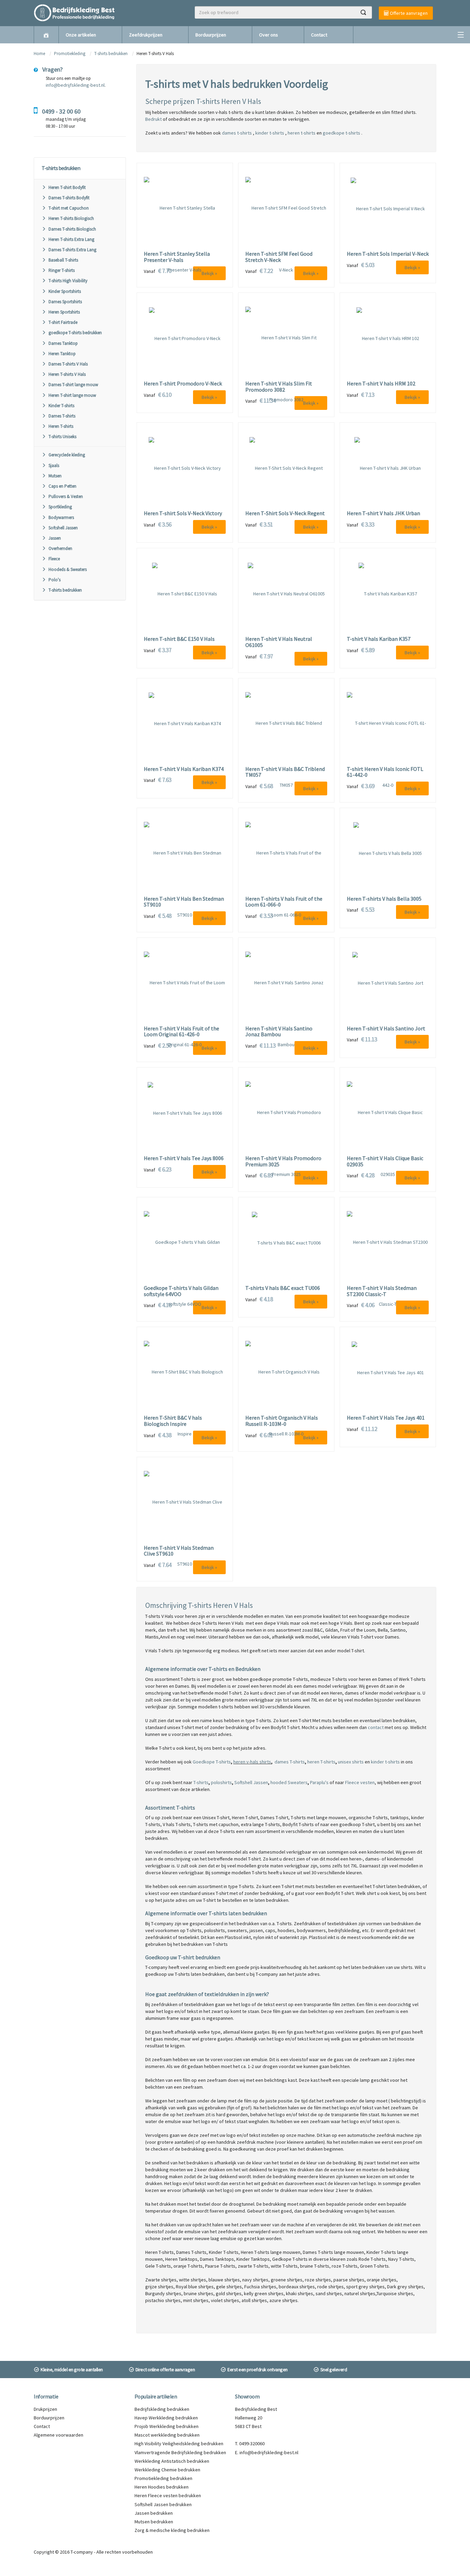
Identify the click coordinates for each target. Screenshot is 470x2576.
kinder (377, 1762)
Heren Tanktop (62, 354)
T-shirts (201, 1782)
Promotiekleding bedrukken (163, 2478)
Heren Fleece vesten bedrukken (168, 2495)
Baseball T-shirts (63, 260)
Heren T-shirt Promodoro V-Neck (183, 384)
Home (39, 54)
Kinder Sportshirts (65, 291)
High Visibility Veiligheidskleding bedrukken (179, 2444)
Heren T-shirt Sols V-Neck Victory (183, 513)
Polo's (55, 580)
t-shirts (392, 1762)
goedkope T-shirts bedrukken (75, 333)
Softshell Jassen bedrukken (163, 2504)
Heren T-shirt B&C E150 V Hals (179, 639)
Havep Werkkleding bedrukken (166, 2418)
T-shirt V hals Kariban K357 (379, 639)
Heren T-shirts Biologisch (71, 218)
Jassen (55, 538)
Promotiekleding (70, 54)
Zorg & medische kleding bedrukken (172, 2530)
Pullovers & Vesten (66, 496)
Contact (319, 35)
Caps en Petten (62, 486)
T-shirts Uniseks (62, 437)
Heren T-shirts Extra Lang (71, 239)
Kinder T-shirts (61, 406)
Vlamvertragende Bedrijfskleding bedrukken (180, 2452)
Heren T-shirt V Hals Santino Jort (386, 1029)
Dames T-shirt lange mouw (73, 385)
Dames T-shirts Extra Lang (72, 250)
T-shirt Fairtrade (63, 322)
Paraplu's (319, 1782)
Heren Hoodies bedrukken (162, 2487)
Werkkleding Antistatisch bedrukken (172, 2461)
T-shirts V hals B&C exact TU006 (283, 1288)
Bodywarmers (61, 517)
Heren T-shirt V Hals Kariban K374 (184, 769)
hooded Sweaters (289, 1782)
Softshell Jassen (63, 528)
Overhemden (60, 548)
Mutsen (55, 476)
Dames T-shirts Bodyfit (69, 198)
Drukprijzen (45, 2409)
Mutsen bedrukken (154, 2522)
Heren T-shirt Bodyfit (67, 187)
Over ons (269, 35)
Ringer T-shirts (62, 270)
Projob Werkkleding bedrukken (167, 2426)
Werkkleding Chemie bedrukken (167, 2470)
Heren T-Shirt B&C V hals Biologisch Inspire (173, 1421)
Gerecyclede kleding (67, 455)
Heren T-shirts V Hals (67, 374)
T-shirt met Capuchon (69, 208)
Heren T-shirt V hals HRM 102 (381, 384)
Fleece (54, 559)
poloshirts (221, 1782)
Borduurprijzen (211, 35)
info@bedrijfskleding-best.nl (75, 85)
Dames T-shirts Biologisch (72, 229)
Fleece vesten (360, 1782)
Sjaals (54, 465)
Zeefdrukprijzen (146, 35)
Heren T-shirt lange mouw (72, 395)
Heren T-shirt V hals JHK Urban (383, 513)
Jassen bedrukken (154, 2513)
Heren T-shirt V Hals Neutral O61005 (279, 642)
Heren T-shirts (61, 426)
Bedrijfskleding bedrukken (162, 2409)
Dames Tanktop (63, 343)
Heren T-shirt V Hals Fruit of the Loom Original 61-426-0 (181, 1032)
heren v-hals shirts (252, 1762)
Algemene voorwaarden (58, 2435)
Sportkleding (60, 507)
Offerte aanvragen (408, 13)
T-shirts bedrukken (111, 54)
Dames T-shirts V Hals (68, 364)
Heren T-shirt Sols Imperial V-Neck (388, 254)
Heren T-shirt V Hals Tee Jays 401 (386, 1418)
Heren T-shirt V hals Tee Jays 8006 (184, 1158)
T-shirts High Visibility (68, 281)
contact (376, 1727)
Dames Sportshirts (65, 302)
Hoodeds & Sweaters (68, 569)
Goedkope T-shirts (212, 1762)
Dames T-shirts (62, 416)
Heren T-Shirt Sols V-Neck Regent (285, 513)
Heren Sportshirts (64, 312)
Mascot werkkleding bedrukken (167, 2435)
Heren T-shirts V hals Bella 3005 (384, 899)
